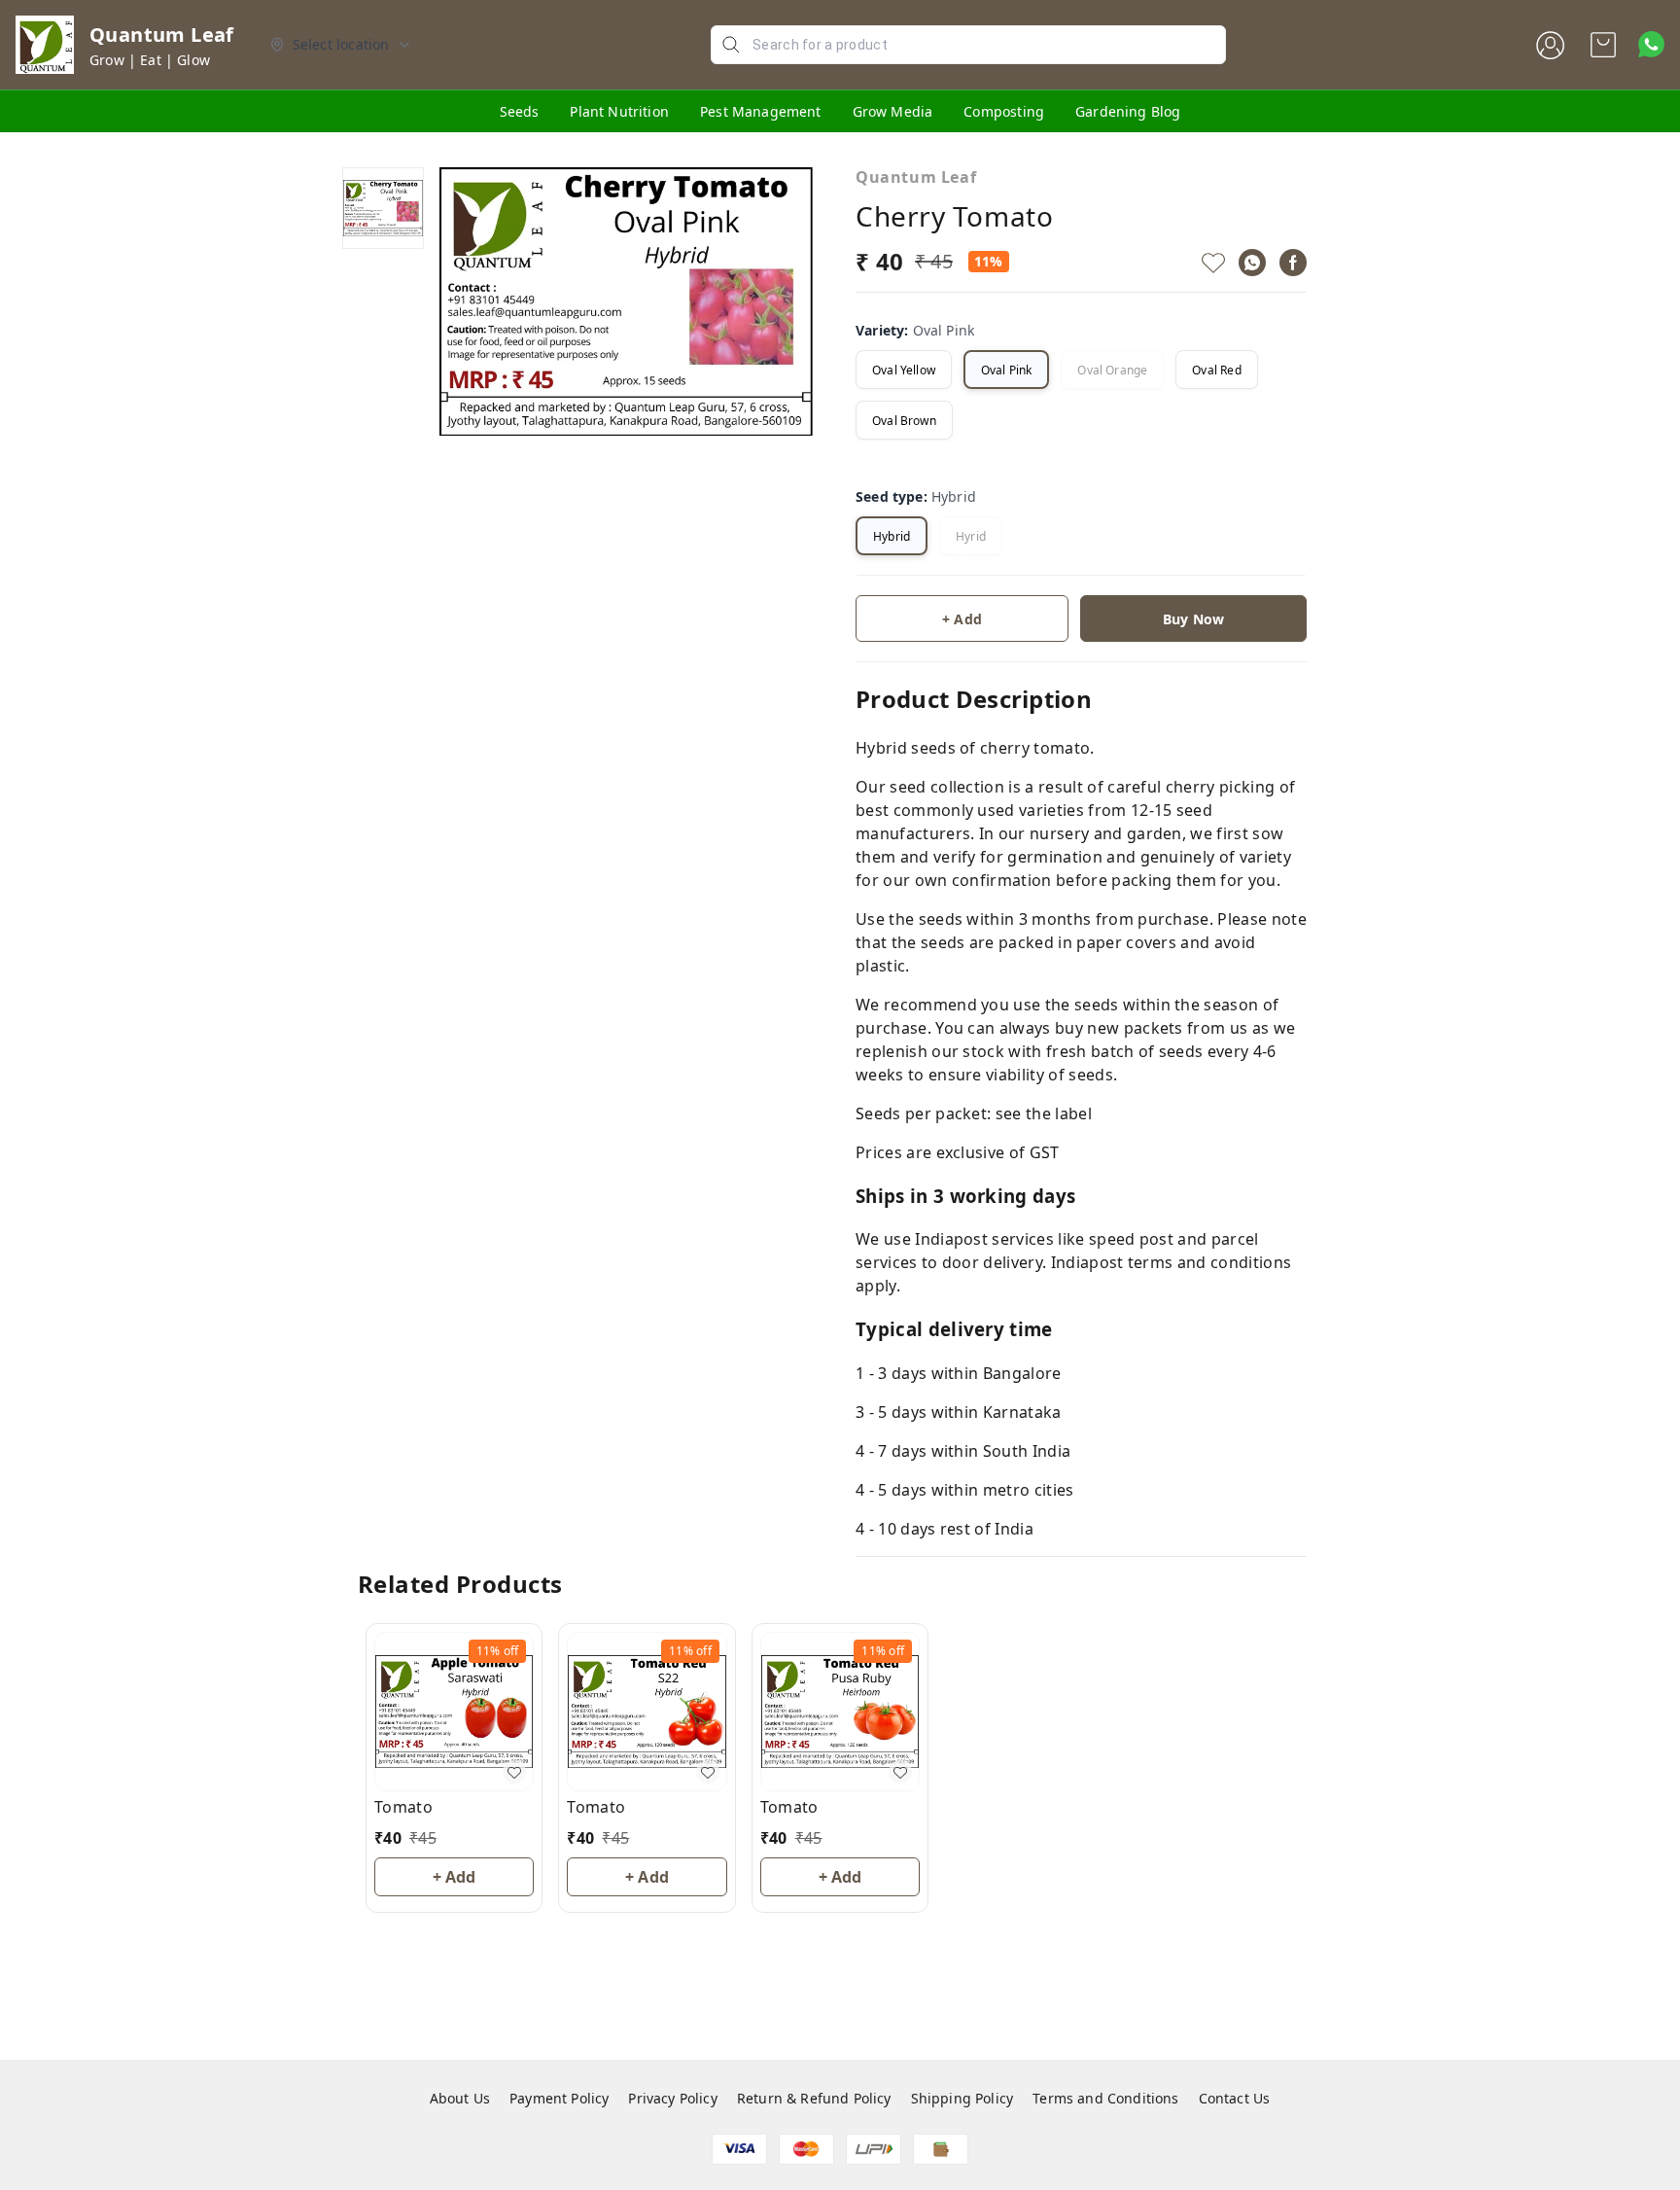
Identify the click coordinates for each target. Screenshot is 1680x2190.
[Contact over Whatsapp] (1651, 44)
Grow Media (893, 111)
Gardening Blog (1128, 111)
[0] (1603, 45)
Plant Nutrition (619, 111)
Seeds (520, 111)
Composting (1004, 111)
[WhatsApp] (1252, 263)
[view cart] (1603, 45)
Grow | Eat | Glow (150, 60)
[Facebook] (1293, 263)
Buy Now (1193, 619)
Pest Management (761, 111)
